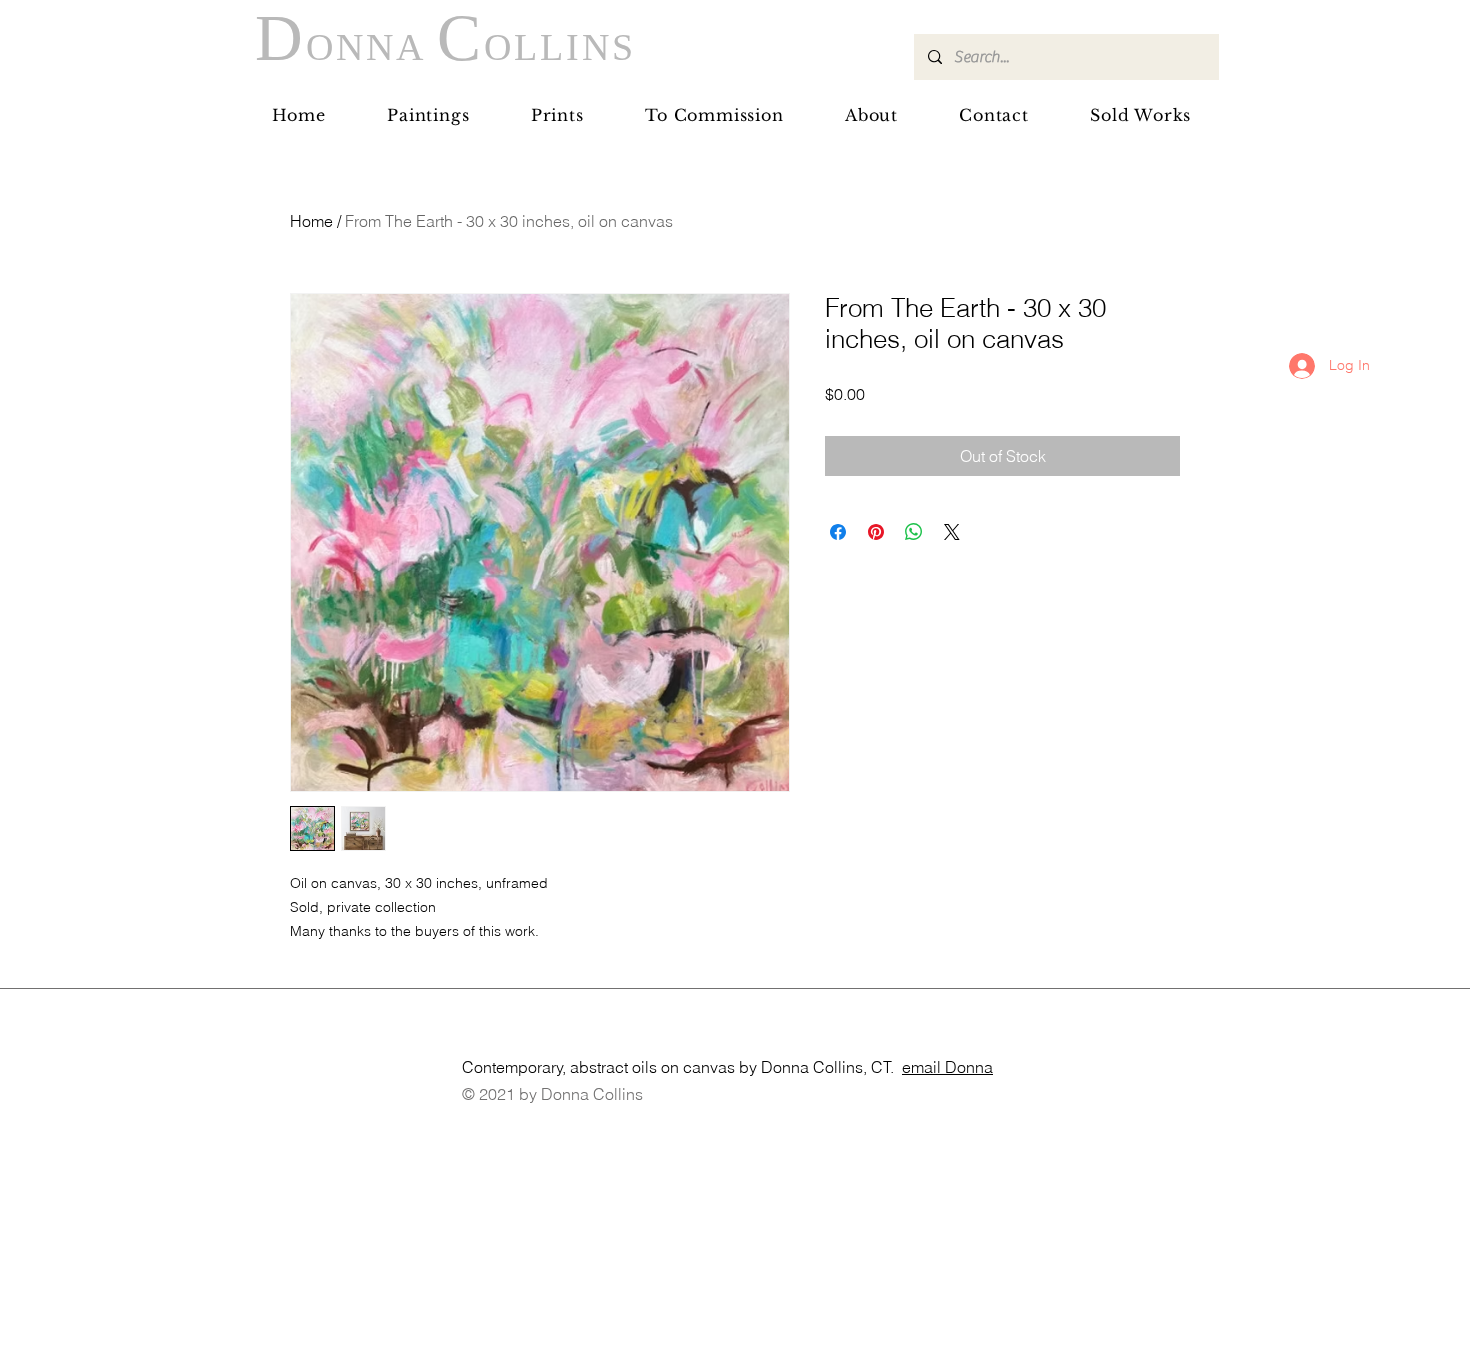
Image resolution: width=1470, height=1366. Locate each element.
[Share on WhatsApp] (914, 532)
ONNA (371, 47)
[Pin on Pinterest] (876, 532)
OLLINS (560, 47)
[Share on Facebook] (838, 532)
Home (311, 221)
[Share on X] (952, 532)
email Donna (947, 1067)
